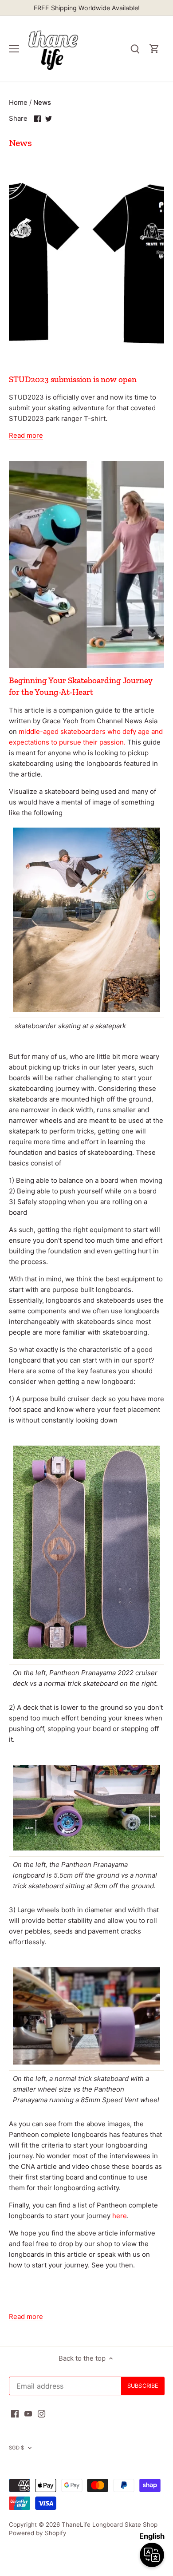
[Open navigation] (14, 49)
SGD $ (17, 2448)
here (120, 2216)
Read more (26, 435)
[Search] (135, 49)
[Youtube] (28, 2413)
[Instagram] (41, 2413)
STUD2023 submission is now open (73, 379)
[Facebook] (15, 2413)
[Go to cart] (154, 49)
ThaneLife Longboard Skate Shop (110, 2524)
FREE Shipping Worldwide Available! (87, 8)
